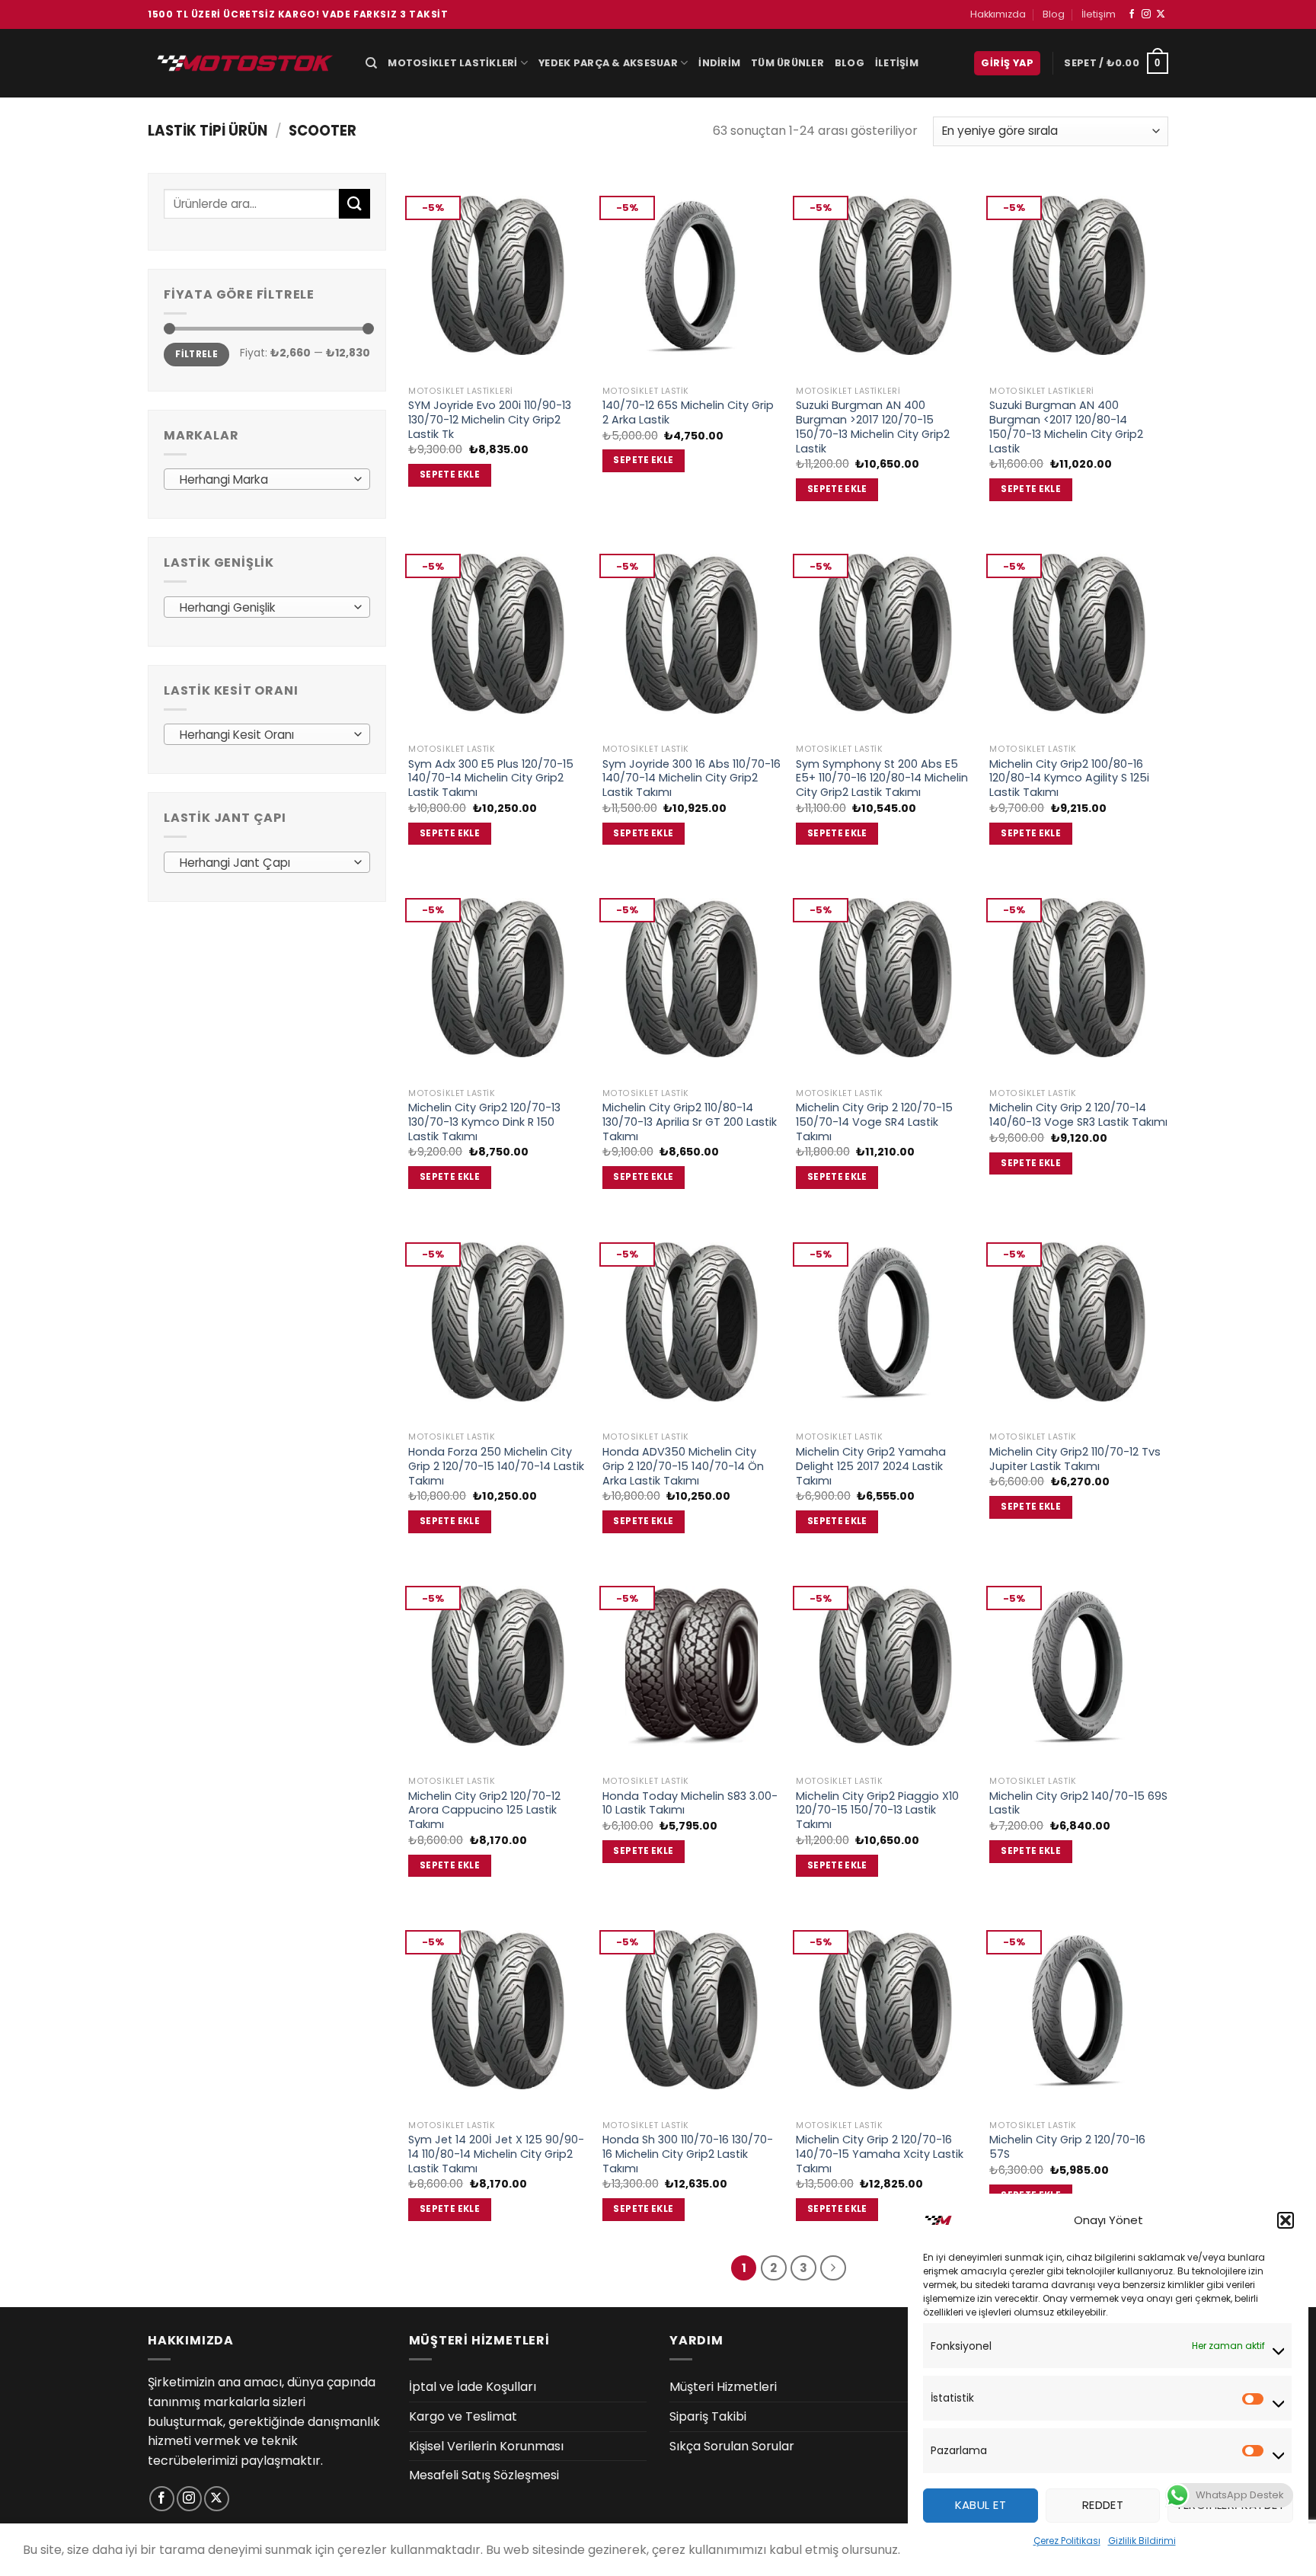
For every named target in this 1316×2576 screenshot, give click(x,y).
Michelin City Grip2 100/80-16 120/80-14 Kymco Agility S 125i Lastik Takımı (1069, 778)
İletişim (1099, 14)
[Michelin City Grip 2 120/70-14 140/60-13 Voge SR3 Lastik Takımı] (1079, 978)
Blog (1054, 14)
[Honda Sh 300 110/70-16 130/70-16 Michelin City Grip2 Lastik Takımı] (692, 2010)
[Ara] (371, 63)
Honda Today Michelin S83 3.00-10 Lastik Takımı (690, 1803)
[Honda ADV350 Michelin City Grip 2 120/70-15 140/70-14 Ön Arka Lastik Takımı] (692, 1322)
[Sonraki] (833, 2268)
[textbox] (263, 480)
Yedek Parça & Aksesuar (608, 63)
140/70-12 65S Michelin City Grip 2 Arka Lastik (688, 412)
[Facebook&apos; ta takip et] (1132, 14)
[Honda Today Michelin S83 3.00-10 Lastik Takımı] (692, 1665)
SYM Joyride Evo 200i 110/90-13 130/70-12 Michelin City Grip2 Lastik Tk (490, 420)
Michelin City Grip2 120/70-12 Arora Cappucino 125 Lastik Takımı (484, 1811)
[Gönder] (354, 204)
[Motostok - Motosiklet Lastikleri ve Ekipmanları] (245, 63)
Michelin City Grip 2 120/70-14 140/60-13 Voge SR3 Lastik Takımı (1078, 1115)
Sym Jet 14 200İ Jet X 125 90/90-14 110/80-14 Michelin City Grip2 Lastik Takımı (496, 2154)
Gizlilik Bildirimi (1142, 2541)
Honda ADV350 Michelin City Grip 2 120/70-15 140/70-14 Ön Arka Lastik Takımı (683, 1466)
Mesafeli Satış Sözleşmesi (484, 2475)
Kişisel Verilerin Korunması (486, 2446)
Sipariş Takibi (708, 2416)
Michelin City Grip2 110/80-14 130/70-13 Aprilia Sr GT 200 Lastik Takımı (690, 1122)
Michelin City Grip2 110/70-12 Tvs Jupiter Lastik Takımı (1075, 1459)
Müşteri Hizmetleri (723, 2387)
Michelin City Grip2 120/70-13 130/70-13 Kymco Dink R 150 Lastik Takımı (484, 1122)
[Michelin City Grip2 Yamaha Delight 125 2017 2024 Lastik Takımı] (885, 1322)
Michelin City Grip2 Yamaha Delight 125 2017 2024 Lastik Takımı (871, 1466)
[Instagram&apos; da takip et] (1146, 14)
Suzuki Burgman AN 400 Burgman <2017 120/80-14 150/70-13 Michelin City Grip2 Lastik (1066, 427)
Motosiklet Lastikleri (452, 63)
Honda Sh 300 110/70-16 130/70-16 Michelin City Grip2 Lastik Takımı (688, 2154)
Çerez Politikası (1067, 2541)
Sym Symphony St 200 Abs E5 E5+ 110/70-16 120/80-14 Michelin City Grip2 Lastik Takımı (882, 778)
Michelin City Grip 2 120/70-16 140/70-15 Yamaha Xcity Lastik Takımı (880, 2154)
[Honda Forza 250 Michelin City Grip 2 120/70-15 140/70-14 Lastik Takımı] (498, 1322)
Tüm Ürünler (787, 63)
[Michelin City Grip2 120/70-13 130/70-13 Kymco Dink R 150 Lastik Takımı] (498, 978)
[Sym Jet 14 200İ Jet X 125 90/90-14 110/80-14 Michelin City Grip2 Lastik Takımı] (498, 2010)
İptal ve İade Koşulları (473, 2387)
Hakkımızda (998, 14)
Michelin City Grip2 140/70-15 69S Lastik (1078, 1803)
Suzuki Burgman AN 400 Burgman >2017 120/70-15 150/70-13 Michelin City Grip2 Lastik (873, 427)
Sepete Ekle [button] (450, 475)
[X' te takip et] (1161, 14)
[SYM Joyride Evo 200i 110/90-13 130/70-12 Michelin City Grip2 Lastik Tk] (498, 275)
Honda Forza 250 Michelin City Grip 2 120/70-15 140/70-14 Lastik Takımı (496, 1466)
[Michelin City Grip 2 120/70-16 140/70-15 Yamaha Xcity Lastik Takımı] (885, 2010)
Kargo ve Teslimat (463, 2416)
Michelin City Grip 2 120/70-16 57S (1067, 2147)
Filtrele (196, 354)
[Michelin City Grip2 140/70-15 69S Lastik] (1079, 1665)
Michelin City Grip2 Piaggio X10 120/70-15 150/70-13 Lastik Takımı (877, 1811)
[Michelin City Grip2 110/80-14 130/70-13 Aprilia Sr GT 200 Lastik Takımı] (692, 978)
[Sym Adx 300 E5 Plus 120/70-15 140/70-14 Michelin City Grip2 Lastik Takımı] (498, 633)
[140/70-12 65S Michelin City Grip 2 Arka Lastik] (692, 275)
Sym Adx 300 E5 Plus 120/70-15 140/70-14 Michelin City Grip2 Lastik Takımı (491, 778)
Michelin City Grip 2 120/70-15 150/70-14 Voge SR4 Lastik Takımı (874, 1122)
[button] (1286, 2220)
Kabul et (981, 2505)
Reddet (1103, 2505)
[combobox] (267, 479)
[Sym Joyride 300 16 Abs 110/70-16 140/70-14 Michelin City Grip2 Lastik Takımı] (692, 633)
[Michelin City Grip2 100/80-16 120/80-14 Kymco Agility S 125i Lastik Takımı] (1079, 633)
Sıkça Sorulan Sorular (732, 2446)
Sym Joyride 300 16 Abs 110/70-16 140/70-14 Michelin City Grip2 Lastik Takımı (692, 778)
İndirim (719, 63)
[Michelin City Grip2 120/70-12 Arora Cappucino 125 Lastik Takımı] (498, 1665)
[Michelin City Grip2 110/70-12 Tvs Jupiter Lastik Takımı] (1079, 1322)
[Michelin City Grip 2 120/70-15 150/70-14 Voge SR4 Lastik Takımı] (885, 978)
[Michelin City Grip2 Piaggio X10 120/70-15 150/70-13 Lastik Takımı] (885, 1665)
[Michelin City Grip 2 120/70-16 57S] (1079, 2010)
